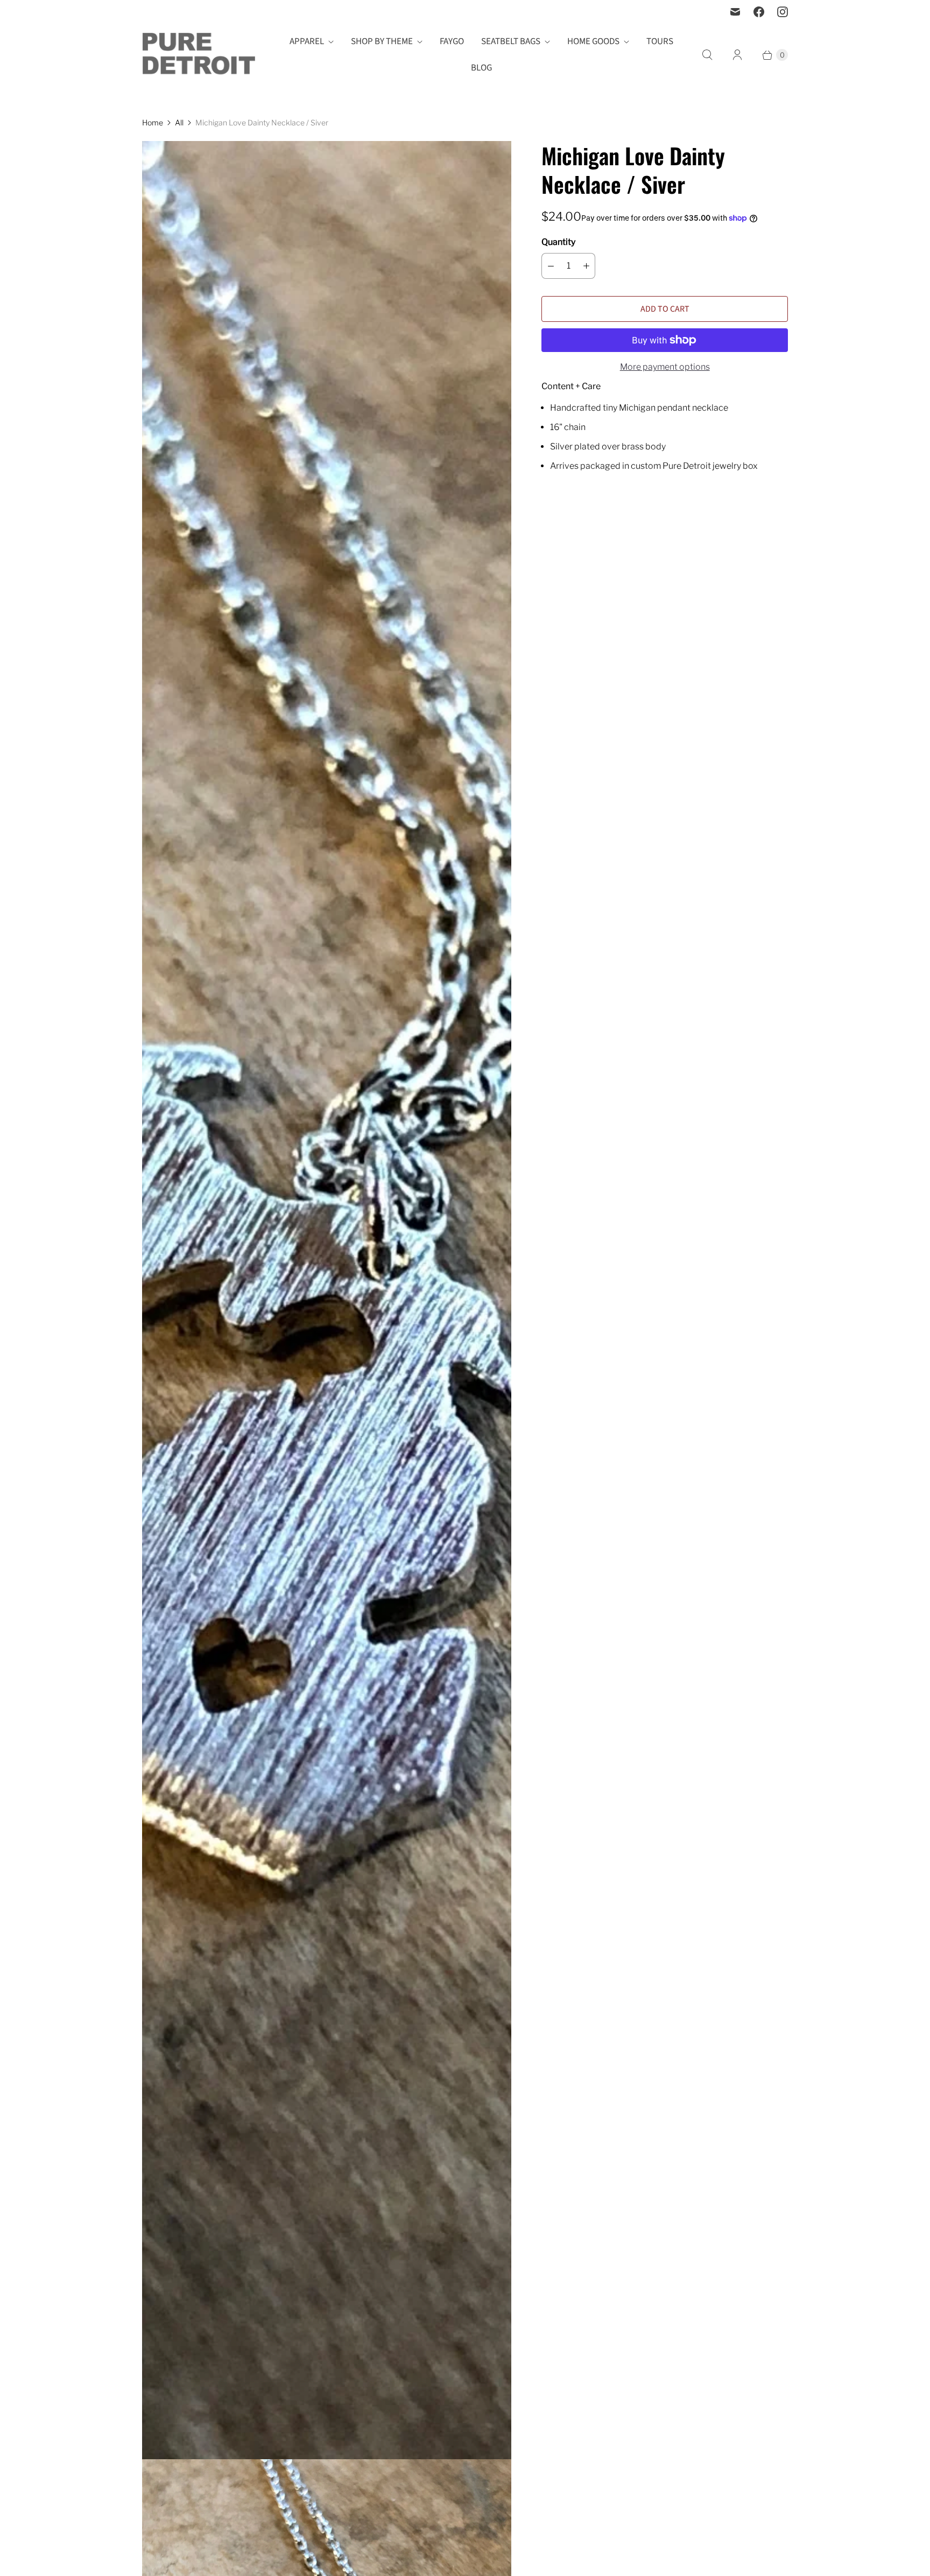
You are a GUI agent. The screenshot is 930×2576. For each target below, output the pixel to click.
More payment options (665, 367)
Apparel (307, 41)
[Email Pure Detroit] (735, 12)
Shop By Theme (382, 41)
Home (153, 122)
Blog (481, 68)
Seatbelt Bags (511, 41)
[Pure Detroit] (199, 55)
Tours (660, 41)
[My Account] (737, 55)
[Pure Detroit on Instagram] (783, 12)
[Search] (707, 55)
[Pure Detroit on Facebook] (759, 12)
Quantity (558, 242)
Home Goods (593, 41)
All (179, 122)
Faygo (452, 41)
